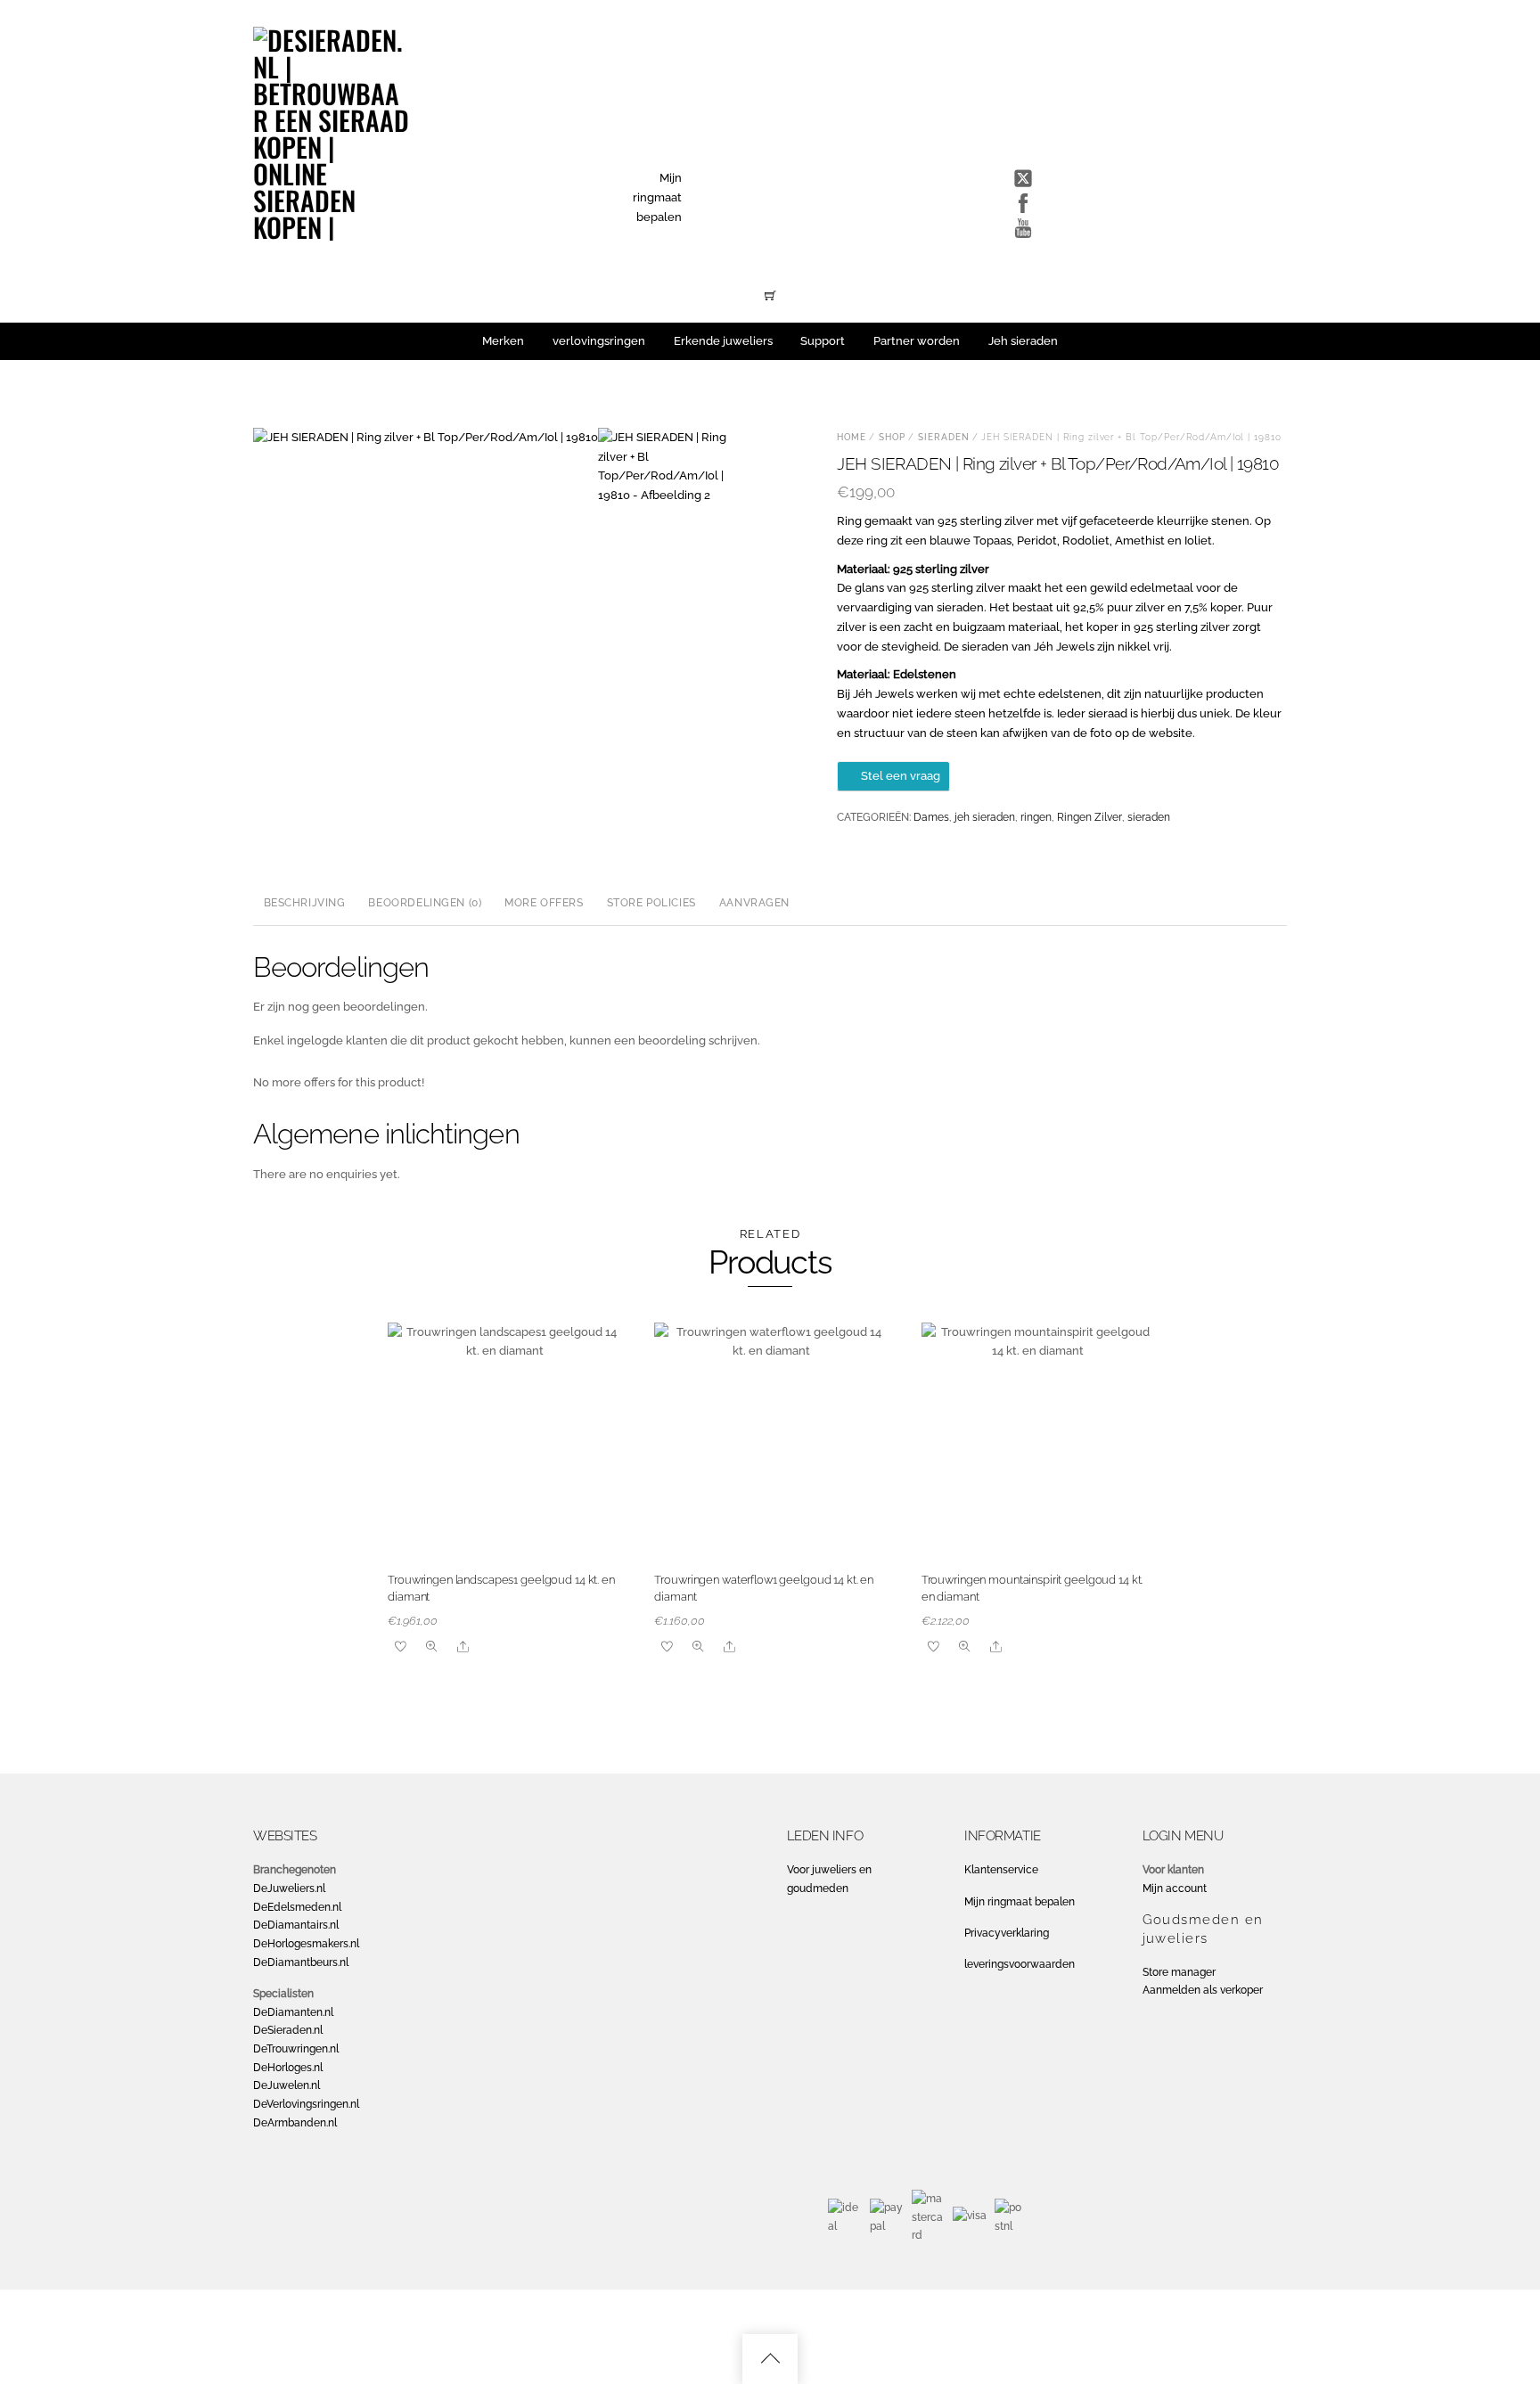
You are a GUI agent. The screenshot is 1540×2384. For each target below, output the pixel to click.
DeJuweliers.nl (289, 1888)
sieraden (944, 437)
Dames (931, 817)
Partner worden (917, 341)
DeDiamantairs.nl (296, 1925)
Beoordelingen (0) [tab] (425, 903)
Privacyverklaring (1007, 1933)
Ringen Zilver (1089, 817)
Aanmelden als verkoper (1203, 1990)
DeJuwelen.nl (287, 2085)
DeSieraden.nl (288, 2030)
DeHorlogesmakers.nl (306, 1944)
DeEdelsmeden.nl (297, 1907)
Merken (503, 341)
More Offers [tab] (544, 903)
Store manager (1179, 1972)
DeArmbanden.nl (295, 2123)
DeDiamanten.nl (293, 2012)
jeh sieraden (985, 817)
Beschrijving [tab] (305, 903)
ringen (1036, 817)
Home (852, 437)
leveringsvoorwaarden (1020, 1964)
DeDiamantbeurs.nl (301, 1962)
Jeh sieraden (1023, 341)
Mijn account (1175, 1888)
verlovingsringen (599, 341)
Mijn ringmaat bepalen (657, 197)
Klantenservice (1001, 1870)
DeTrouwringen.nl (296, 2049)
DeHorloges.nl (288, 2068)
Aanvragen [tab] (754, 903)
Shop (892, 437)
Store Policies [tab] (651, 903)
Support (823, 341)
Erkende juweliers (723, 341)
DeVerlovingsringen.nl (306, 2104)
